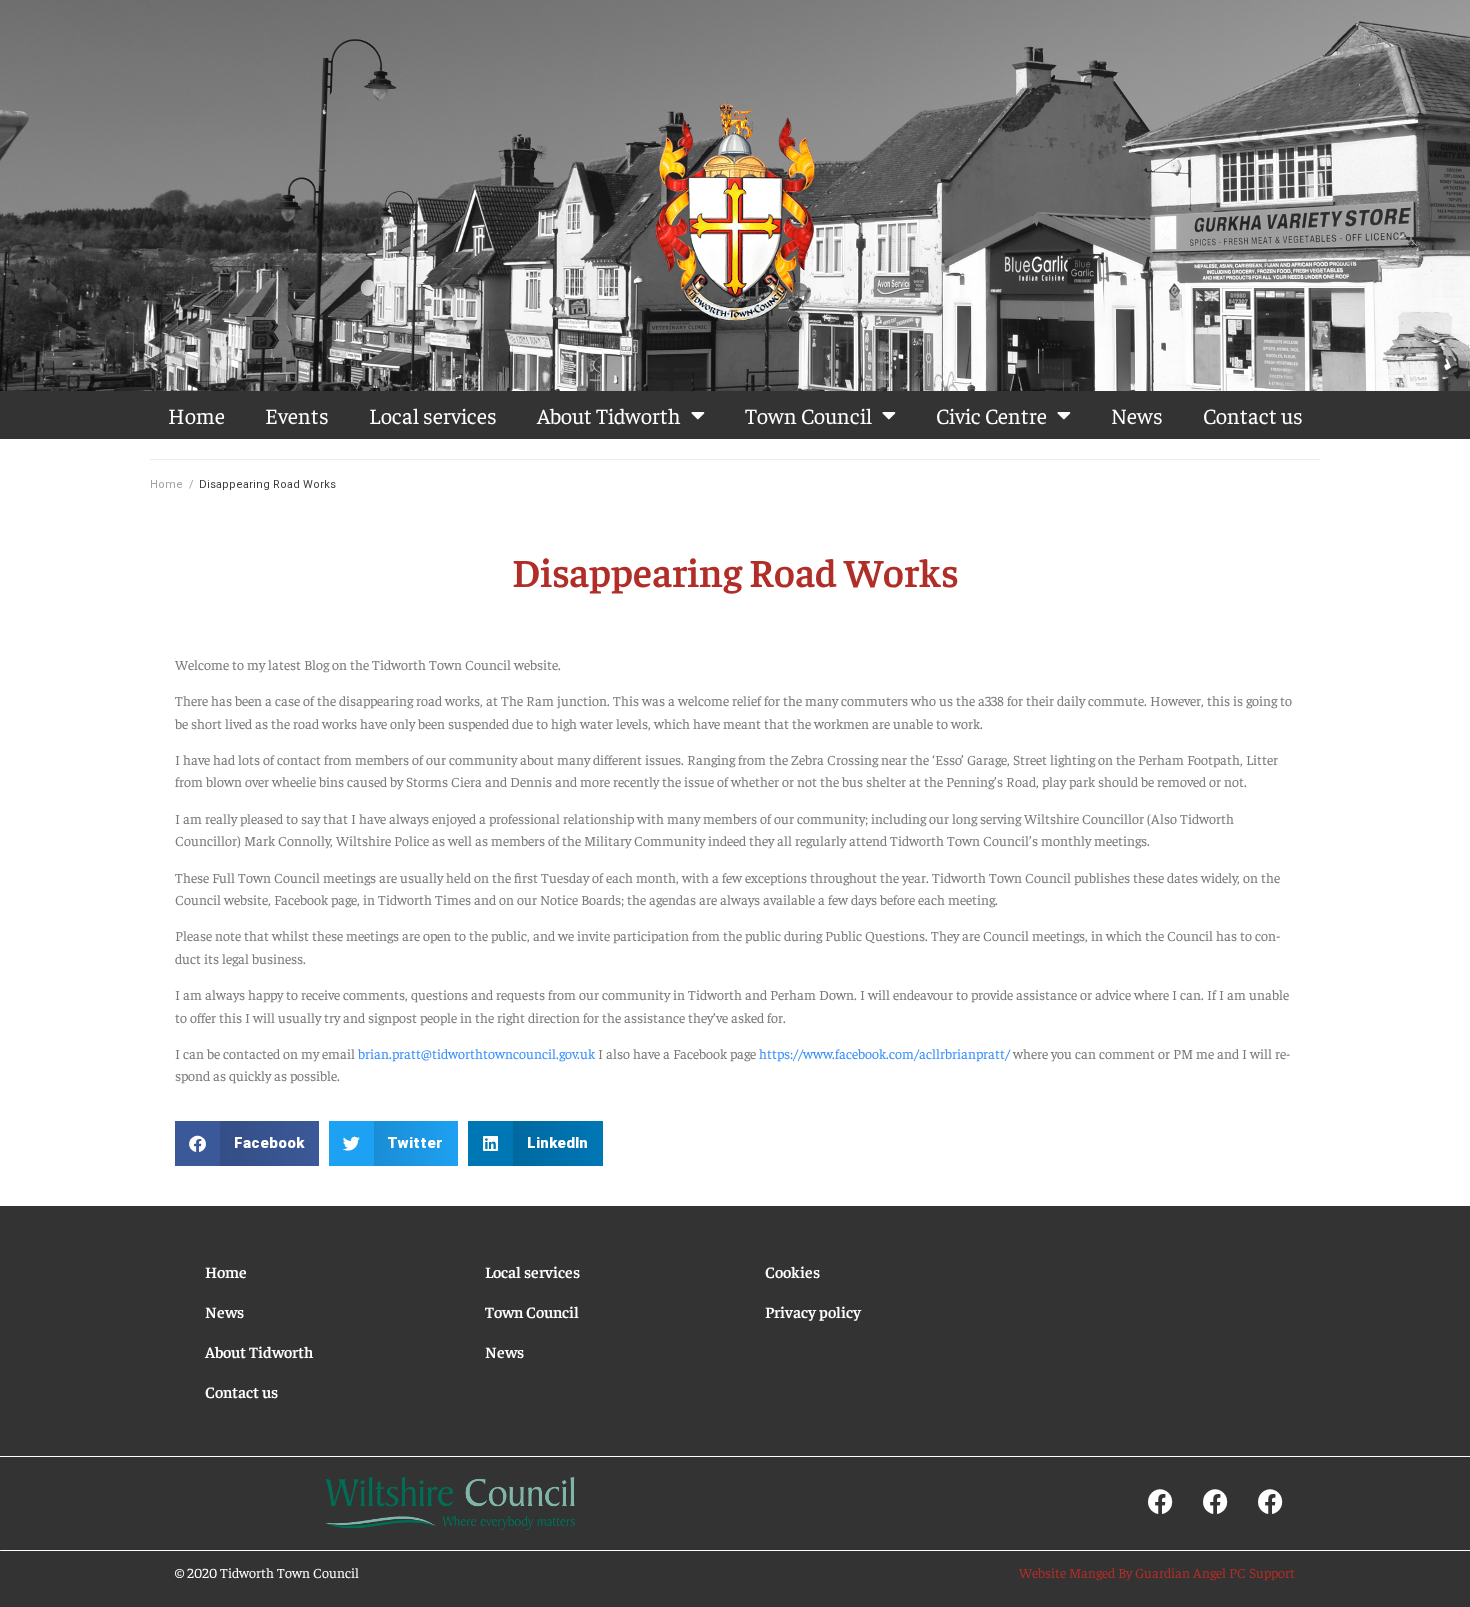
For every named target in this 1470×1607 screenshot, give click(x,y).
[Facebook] (1160, 1502)
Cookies (792, 1271)
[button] (247, 1143)
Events (297, 415)
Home (196, 415)
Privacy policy (813, 1311)
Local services (433, 415)
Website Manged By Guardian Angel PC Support (1157, 1572)
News (1137, 415)
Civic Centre (991, 415)
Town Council (808, 415)
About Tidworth (609, 415)
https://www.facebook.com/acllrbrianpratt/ (884, 1053)
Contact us (1253, 415)
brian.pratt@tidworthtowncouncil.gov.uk (476, 1053)
